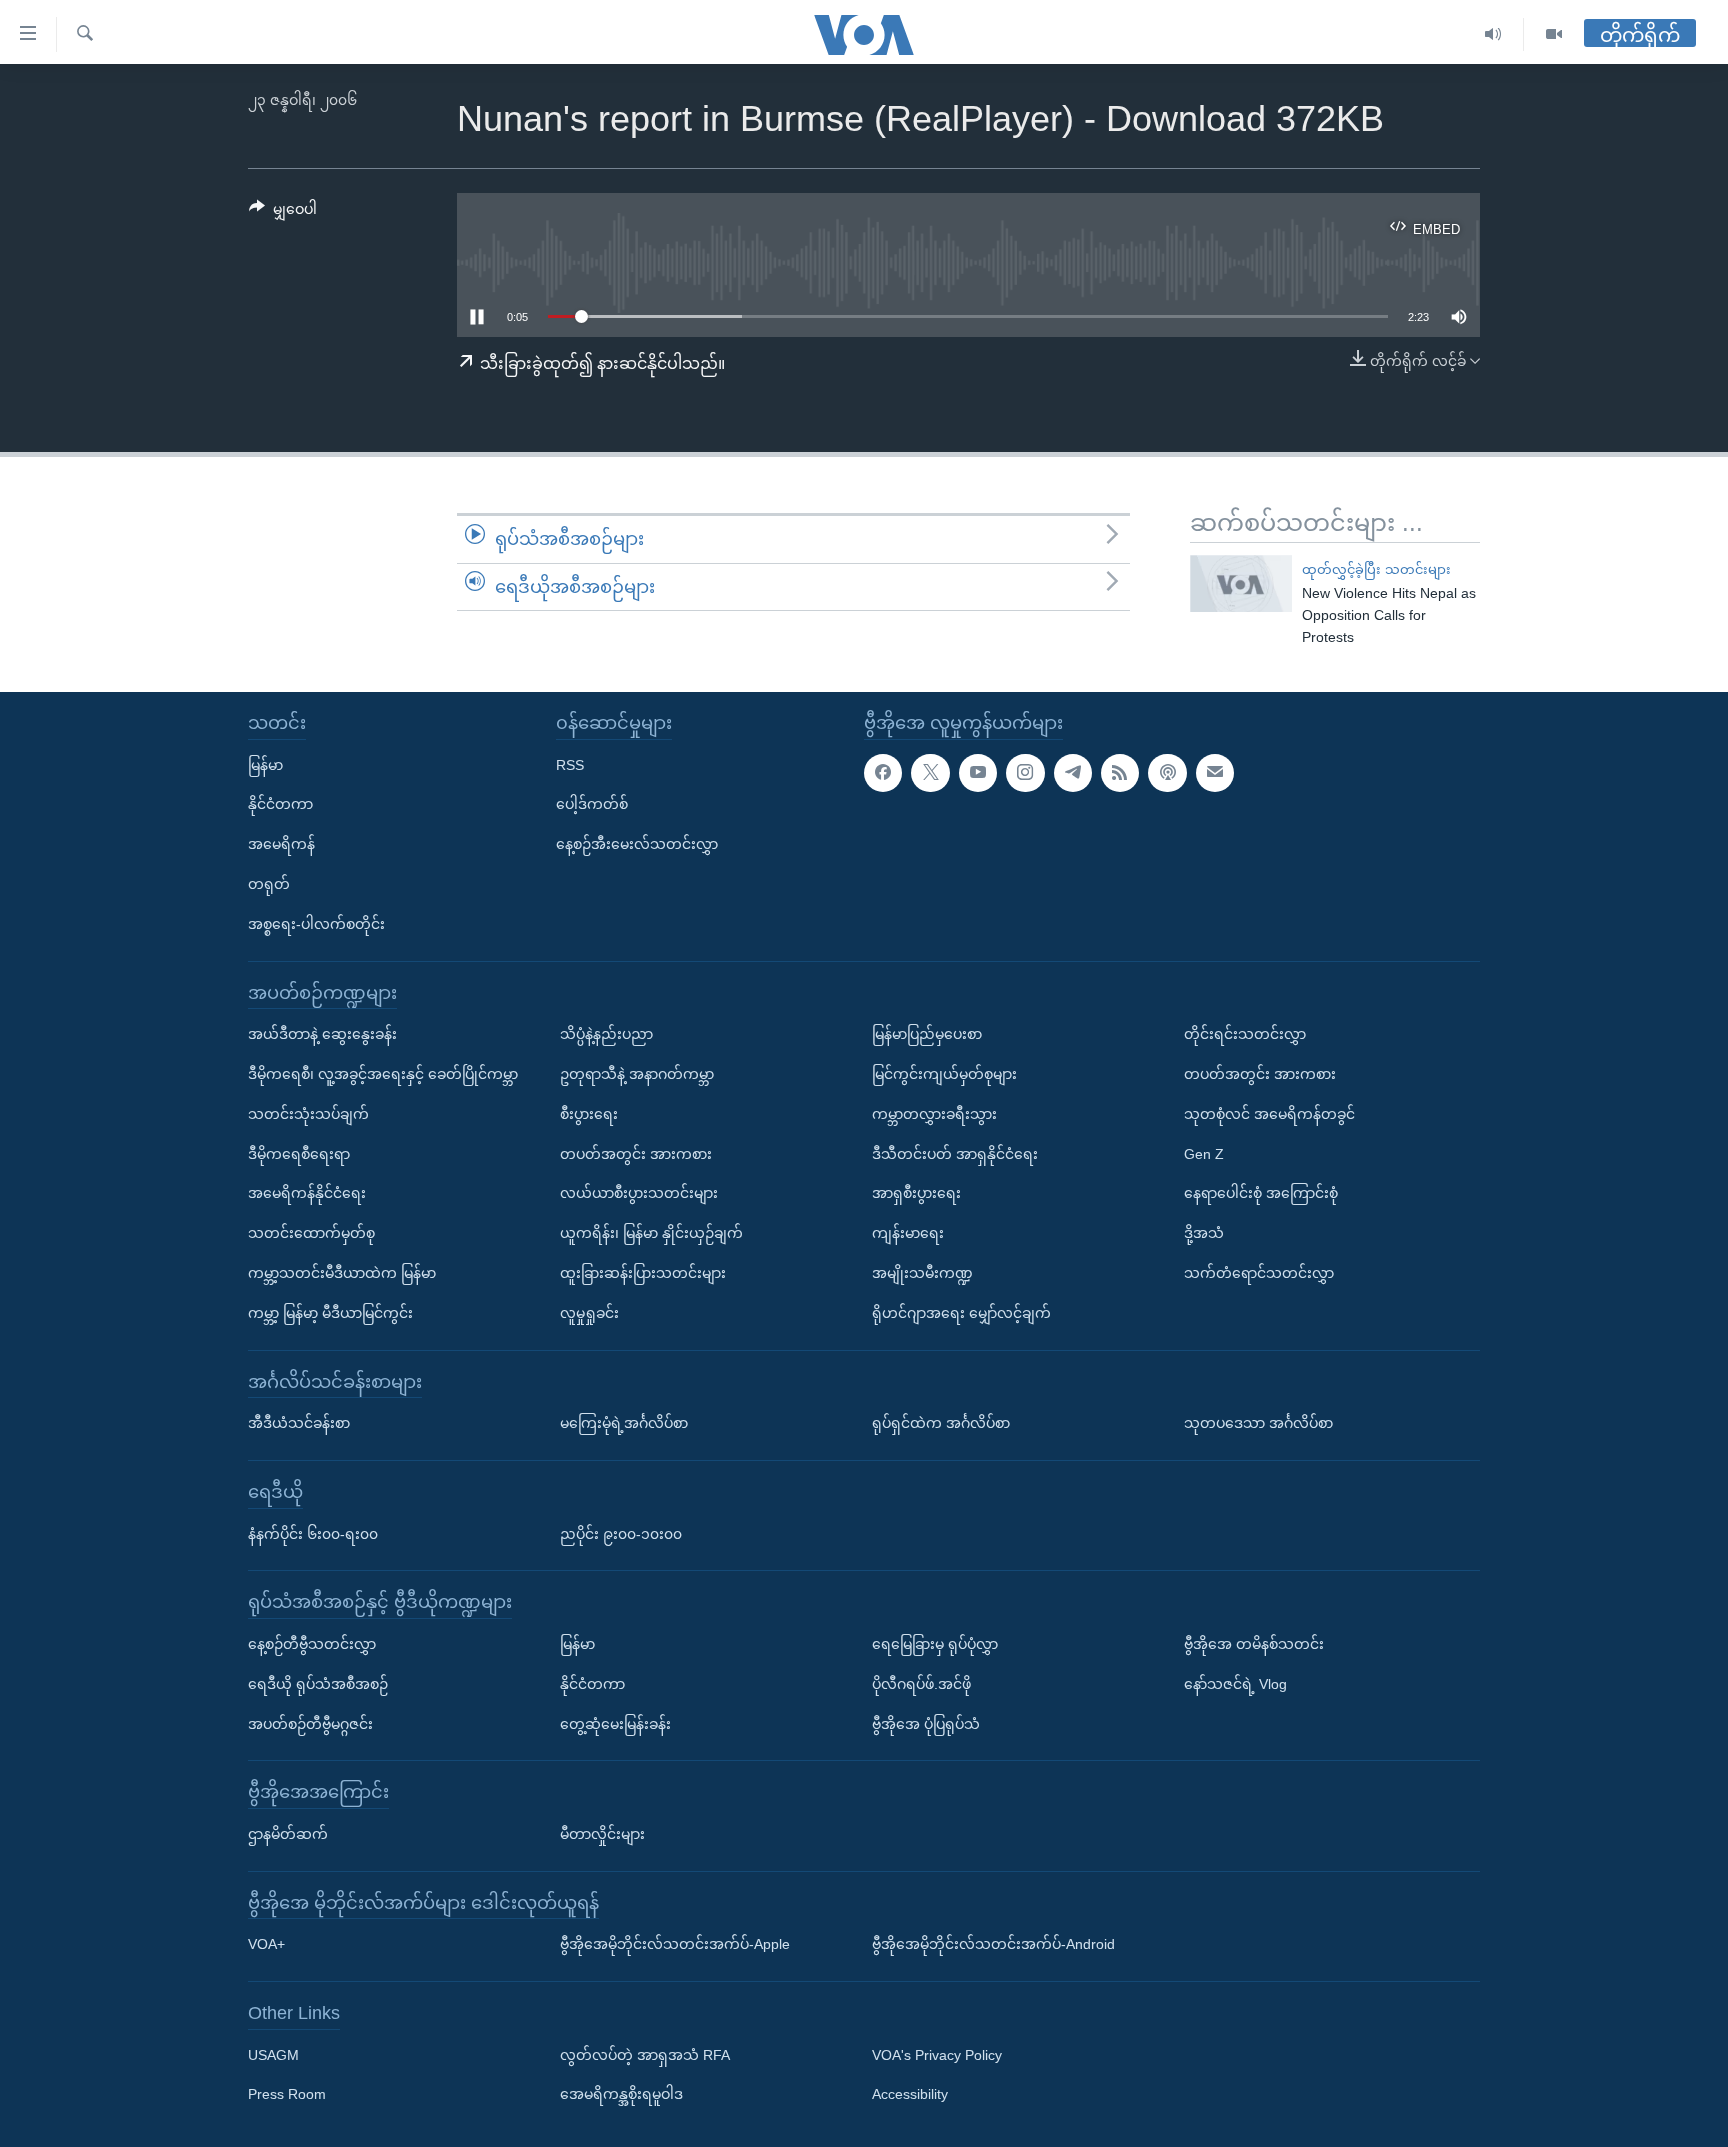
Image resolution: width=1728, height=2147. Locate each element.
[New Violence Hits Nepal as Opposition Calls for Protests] (1241, 583)
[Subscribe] (1215, 773)
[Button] (283, 213)
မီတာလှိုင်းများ (602, 1834)
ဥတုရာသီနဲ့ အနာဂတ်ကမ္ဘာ (637, 1074)
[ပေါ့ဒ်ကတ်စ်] (1167, 773)
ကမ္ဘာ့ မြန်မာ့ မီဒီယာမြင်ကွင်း (330, 1313)
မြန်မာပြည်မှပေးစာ (927, 1034)
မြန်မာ (265, 765)
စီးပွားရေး (589, 1114)
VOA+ (266, 1944)
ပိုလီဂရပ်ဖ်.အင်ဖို (921, 1684)
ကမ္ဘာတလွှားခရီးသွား (934, 1114)
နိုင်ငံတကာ (280, 804)
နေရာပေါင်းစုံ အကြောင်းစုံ (1261, 1193)
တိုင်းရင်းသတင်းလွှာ (1245, 1034)
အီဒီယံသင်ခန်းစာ (299, 1423)
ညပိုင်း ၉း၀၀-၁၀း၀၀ (621, 1534)
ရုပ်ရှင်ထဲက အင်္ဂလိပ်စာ (941, 1423)
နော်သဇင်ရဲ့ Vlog (1235, 1684)
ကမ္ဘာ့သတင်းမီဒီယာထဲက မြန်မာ (342, 1273)
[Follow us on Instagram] (1025, 773)
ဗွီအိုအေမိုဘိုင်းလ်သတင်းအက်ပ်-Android (993, 1944)
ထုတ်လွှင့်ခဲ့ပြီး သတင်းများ (1376, 569)
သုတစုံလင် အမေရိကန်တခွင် (1269, 1114)
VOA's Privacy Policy (937, 2055)
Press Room (287, 2095)
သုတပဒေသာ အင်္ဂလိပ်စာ (1258, 1423)
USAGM (273, 2055)
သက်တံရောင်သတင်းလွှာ (1259, 1273)
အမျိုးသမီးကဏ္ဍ (922, 1273)
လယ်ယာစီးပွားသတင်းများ (639, 1193)
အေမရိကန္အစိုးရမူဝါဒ (621, 2095)
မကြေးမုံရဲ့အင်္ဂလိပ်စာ (624, 1423)
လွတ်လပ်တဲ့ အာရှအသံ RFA (645, 2055)
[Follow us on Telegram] (1073, 773)
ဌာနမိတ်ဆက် (288, 1834)
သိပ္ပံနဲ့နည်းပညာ (606, 1034)
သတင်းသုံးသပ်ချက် (308, 1114)
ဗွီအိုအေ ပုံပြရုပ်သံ (926, 1724)
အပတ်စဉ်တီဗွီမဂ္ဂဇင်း (310, 1724)
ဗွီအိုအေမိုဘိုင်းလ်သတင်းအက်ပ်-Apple (675, 1944)
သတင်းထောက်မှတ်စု (311, 1233)
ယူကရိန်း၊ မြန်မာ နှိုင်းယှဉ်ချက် (651, 1233)
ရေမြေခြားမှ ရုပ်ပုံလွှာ (935, 1644)
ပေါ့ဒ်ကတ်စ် (592, 804)
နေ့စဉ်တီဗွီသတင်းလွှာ (312, 1644)
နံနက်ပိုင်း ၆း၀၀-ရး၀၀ (313, 1534)
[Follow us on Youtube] (978, 773)
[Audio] (1493, 34)
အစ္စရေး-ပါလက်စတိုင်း (316, 924)
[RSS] (1120, 773)
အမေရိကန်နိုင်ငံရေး (307, 1193)
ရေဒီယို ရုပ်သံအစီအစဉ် (318, 1684)
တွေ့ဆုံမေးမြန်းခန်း (615, 1724)
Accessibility (910, 2095)
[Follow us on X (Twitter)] (930, 773)
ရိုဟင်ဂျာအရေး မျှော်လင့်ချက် (961, 1313)
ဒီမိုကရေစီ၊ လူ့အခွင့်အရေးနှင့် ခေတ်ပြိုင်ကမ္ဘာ (383, 1074)
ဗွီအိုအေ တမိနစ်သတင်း (1254, 1644)
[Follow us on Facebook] (883, 773)
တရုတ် (269, 884)
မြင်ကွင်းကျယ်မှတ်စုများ (944, 1074)
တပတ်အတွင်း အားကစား (636, 1154)
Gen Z (1204, 1154)
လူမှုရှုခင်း (589, 1313)
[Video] (1554, 34)
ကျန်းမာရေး (908, 1233)
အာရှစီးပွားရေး (916, 1193)
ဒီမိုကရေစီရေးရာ (299, 1154)
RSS (570, 765)
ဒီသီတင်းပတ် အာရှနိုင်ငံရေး (955, 1154)
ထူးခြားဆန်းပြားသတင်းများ (643, 1273)
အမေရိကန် (281, 844)
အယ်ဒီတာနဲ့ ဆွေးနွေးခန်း (322, 1034)
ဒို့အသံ (1204, 1233)
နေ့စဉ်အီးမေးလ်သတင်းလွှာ (637, 844)
